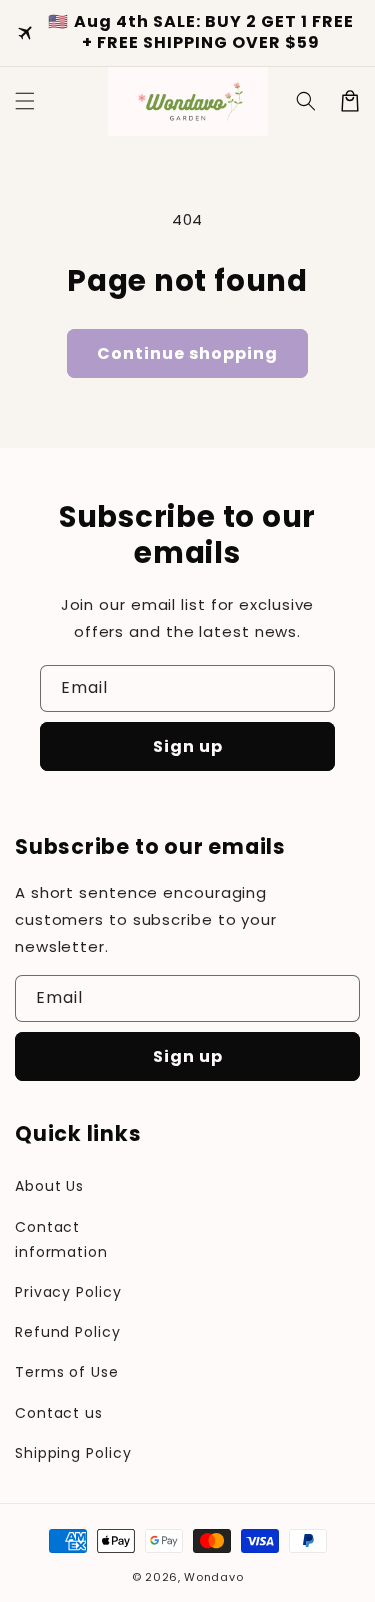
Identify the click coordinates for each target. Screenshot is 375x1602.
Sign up (188, 746)
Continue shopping (187, 353)
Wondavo (213, 1577)
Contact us (59, 1413)
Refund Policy (68, 1332)
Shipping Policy (73, 1453)
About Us (49, 1186)
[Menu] (25, 101)
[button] (306, 101)
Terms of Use (67, 1372)
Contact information (61, 1239)
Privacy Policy (68, 1292)
